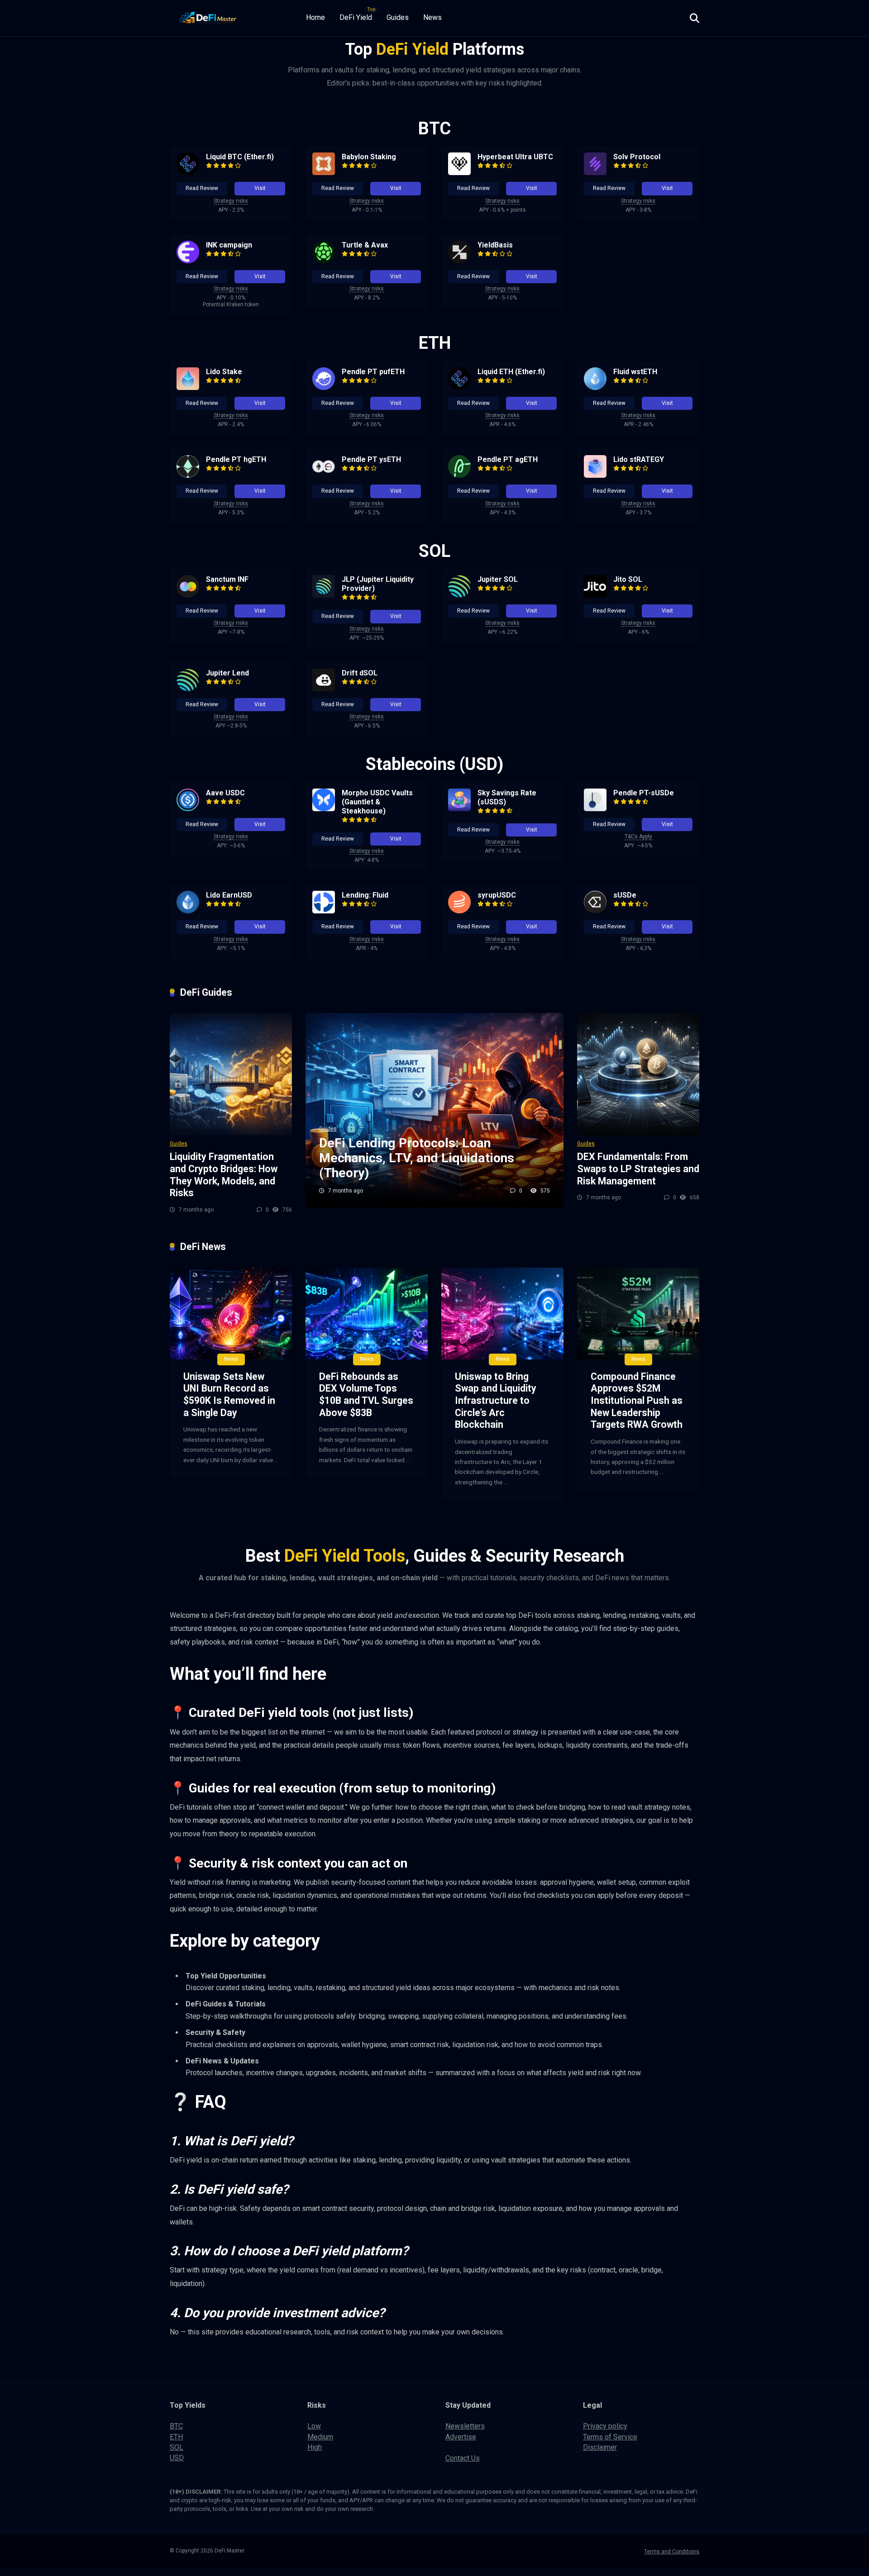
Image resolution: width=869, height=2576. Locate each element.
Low (314, 2426)
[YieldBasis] (459, 261)
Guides (398, 17)
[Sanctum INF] (188, 595)
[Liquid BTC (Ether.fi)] (188, 173)
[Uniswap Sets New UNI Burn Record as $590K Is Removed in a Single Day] (231, 1314)
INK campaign (229, 245)
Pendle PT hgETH (236, 459)
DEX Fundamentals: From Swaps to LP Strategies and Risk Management (638, 1169)
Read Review (202, 188)
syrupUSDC (497, 895)
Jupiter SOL (498, 579)
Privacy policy (605, 2426)
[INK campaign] (188, 261)
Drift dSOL (360, 673)
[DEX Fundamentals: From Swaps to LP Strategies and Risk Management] (638, 1074)
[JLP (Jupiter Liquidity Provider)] (324, 595)
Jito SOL (628, 579)
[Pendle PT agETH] (459, 475)
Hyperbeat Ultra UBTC (515, 157)
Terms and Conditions (672, 2552)
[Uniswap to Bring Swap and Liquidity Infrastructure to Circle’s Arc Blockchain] (502, 1314)
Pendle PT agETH (508, 459)
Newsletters (465, 2426)
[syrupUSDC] (459, 911)
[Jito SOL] (595, 595)
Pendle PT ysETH (371, 459)
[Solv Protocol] (595, 173)
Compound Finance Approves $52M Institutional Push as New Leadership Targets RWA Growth (637, 1401)
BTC (176, 2426)
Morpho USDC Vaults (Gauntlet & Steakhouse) (377, 802)
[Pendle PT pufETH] (324, 387)
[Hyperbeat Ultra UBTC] (459, 173)
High (315, 2447)
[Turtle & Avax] (324, 261)
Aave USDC (225, 793)
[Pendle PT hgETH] (188, 475)
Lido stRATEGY (639, 459)
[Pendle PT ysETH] (324, 475)
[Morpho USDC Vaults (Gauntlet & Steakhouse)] (324, 809)
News (432, 17)
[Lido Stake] (188, 387)
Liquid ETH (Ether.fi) (511, 372)
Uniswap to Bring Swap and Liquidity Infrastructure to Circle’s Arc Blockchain (496, 1401)
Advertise (461, 2437)
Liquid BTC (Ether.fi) (240, 157)
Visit (260, 188)
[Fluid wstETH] (595, 387)
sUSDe (625, 895)
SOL (177, 2447)
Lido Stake (224, 372)
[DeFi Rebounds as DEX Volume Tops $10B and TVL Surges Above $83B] (367, 1314)
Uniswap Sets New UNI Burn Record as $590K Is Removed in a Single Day (229, 1395)
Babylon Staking (369, 157)
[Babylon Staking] (324, 173)
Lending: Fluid (365, 895)
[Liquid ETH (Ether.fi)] (459, 387)
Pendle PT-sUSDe (644, 793)
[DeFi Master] (208, 15)
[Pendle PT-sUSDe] (595, 809)
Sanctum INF (227, 579)
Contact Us (463, 2458)
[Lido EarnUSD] (188, 911)
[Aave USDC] (188, 809)
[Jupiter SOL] (459, 595)
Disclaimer (600, 2447)
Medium (320, 2437)
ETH (176, 2437)
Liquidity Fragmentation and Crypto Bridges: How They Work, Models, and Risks (224, 1175)
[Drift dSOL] (324, 689)
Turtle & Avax (365, 245)
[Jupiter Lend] (188, 689)
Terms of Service (610, 2437)
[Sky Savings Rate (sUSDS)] (459, 809)
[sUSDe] (595, 911)
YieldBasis (495, 245)
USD (177, 2458)
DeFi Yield (356, 17)
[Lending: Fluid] (324, 911)
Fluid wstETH (635, 372)
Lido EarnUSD (229, 895)
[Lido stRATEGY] (595, 475)
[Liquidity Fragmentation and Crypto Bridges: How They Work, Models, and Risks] (231, 1074)
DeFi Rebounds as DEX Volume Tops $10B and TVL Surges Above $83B (366, 1395)
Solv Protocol (637, 157)
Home (315, 17)
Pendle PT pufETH (373, 372)
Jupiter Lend (227, 673)
